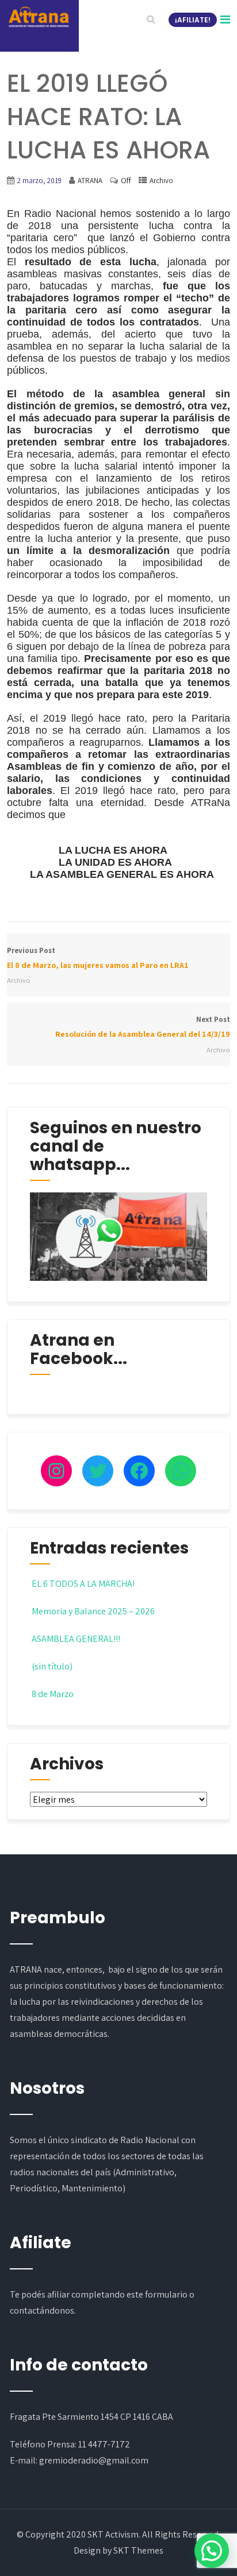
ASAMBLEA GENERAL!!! (76, 1639)
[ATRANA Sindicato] (39, 17)
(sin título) (52, 1666)
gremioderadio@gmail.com (94, 2460)
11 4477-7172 (104, 2444)
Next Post (142, 1027)
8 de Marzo (53, 1694)
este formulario (157, 2294)
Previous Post (98, 958)
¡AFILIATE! (193, 20)
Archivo (161, 181)
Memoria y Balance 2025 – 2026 (93, 1611)
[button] (212, 2551)
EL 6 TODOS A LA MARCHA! (83, 1584)
